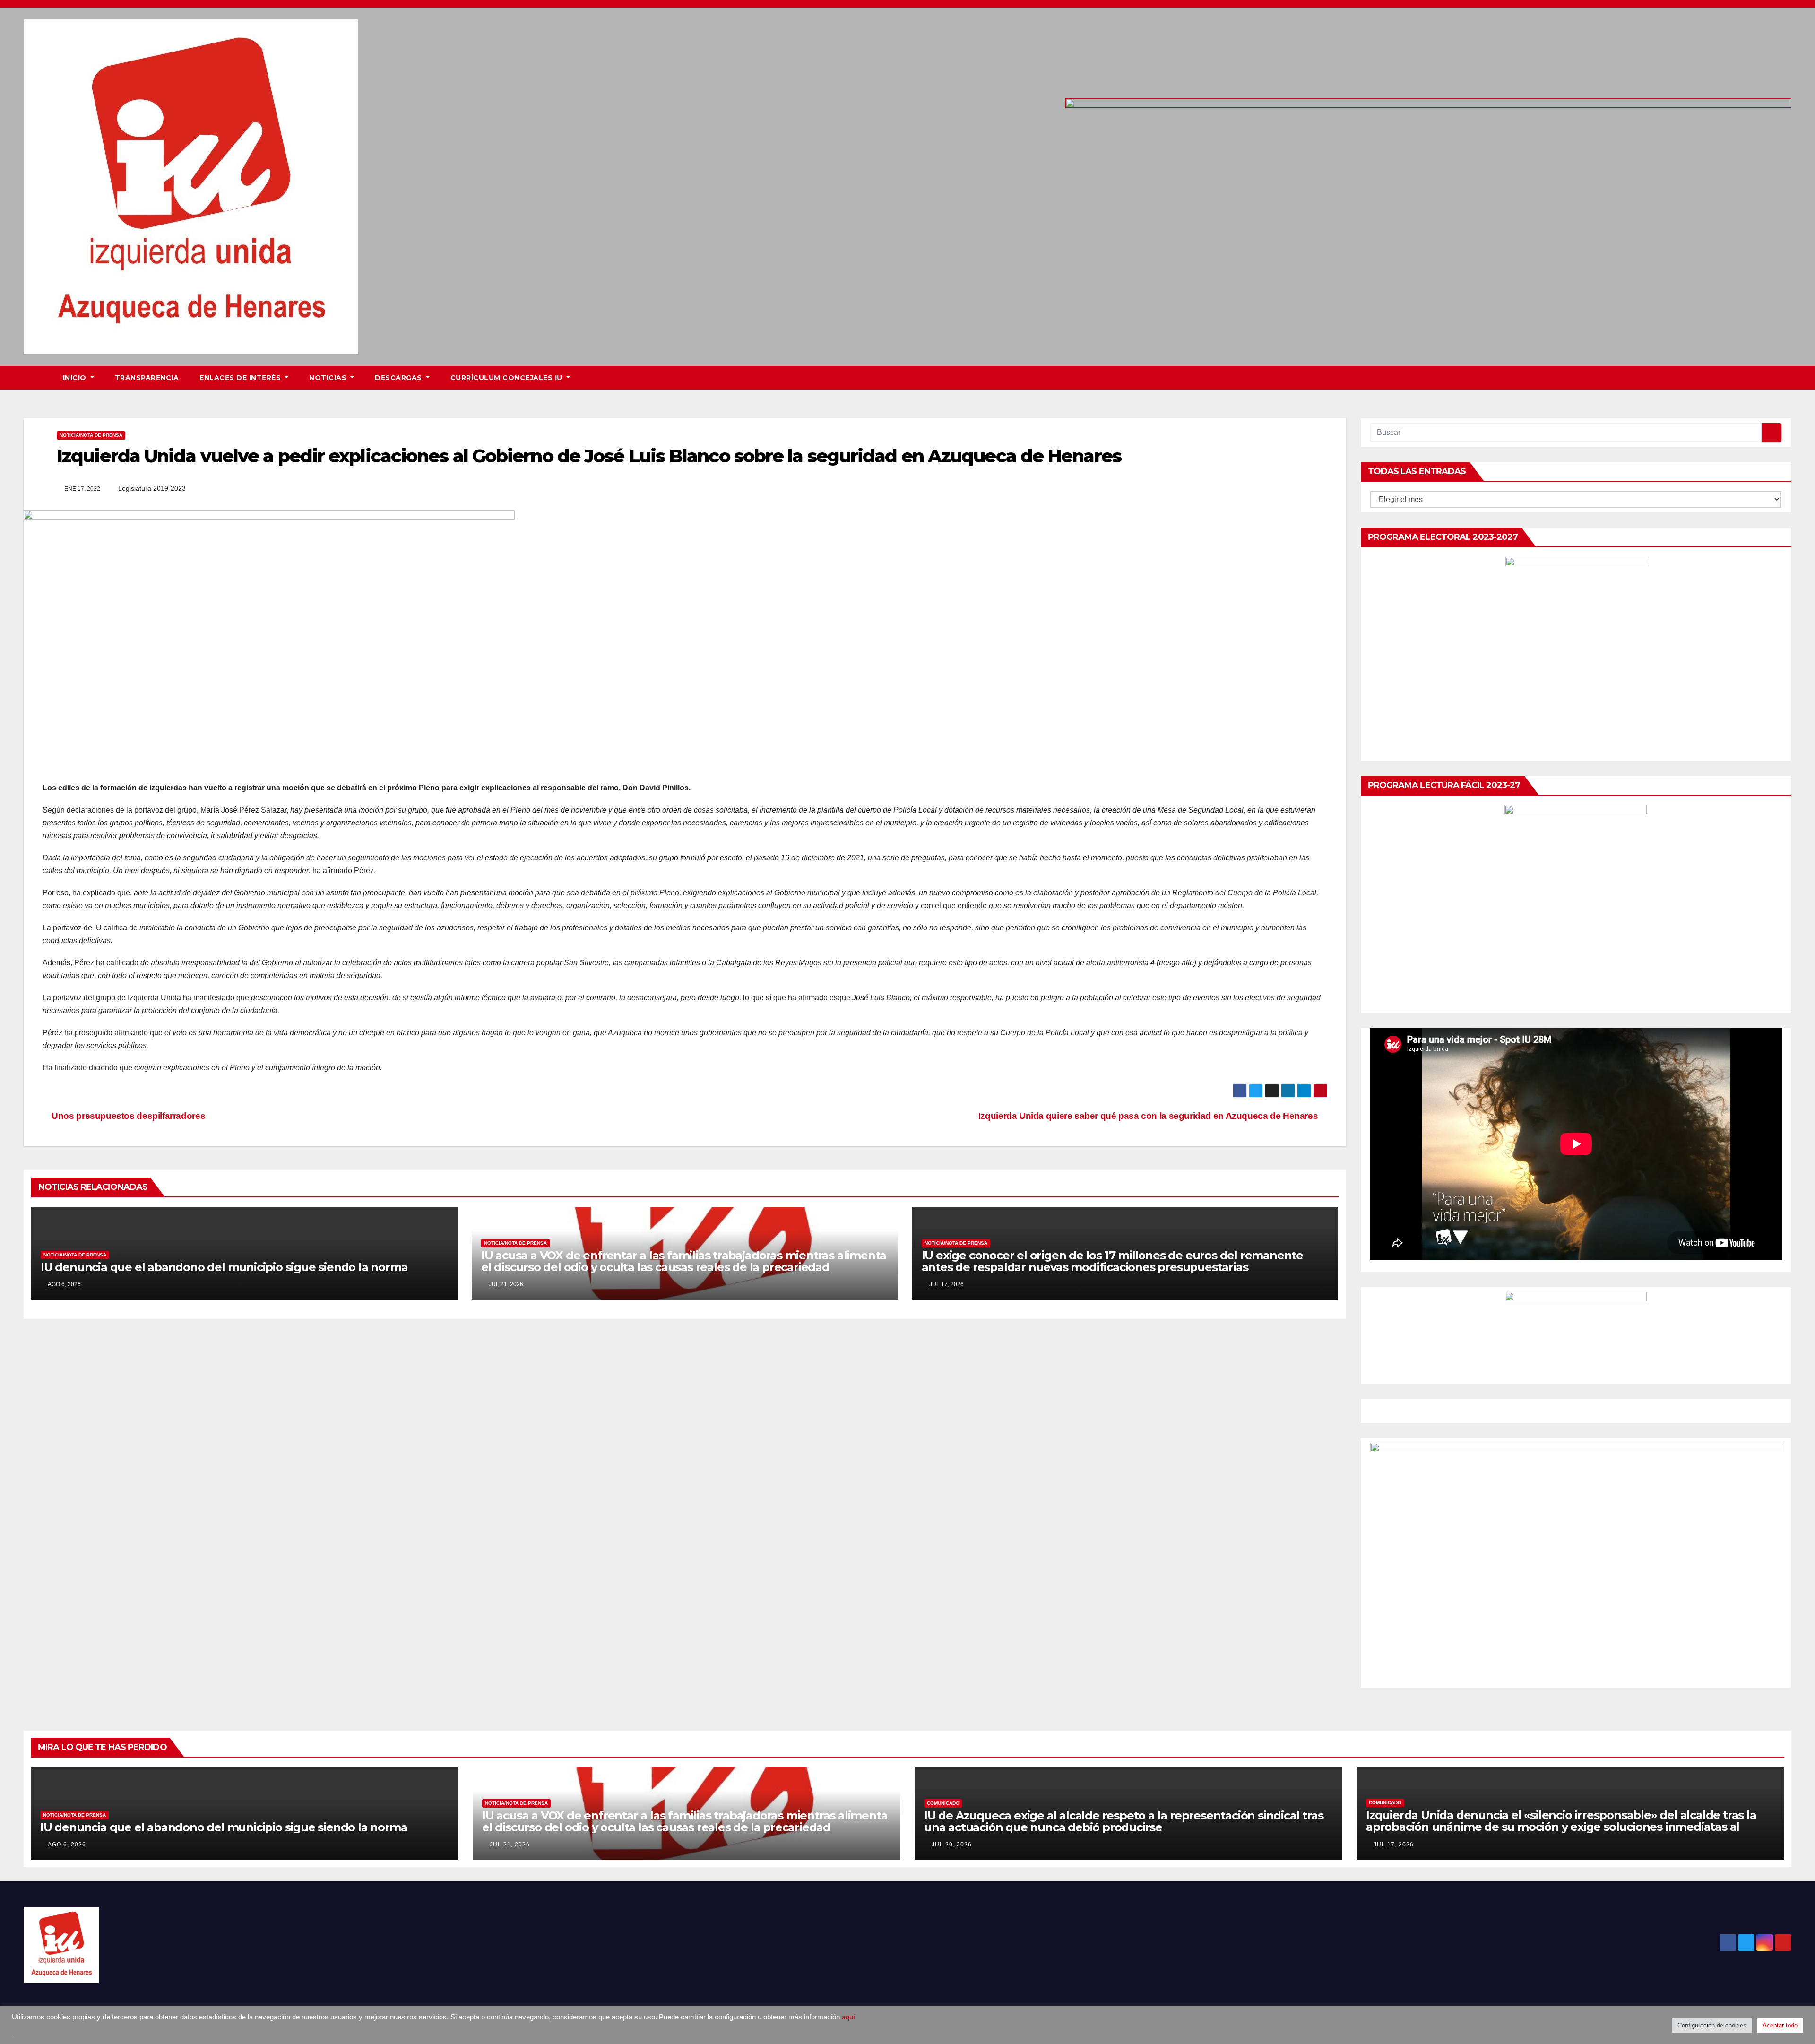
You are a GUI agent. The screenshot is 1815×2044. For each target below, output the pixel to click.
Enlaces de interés (241, 378)
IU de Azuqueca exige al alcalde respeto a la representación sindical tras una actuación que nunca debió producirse (1124, 1821)
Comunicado (943, 1803)
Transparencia (147, 378)
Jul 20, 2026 (952, 1845)
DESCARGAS (399, 378)
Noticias (329, 378)
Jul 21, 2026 (510, 1845)
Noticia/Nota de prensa (91, 435)
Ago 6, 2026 (67, 1845)
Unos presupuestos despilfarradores (127, 1116)
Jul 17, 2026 (1394, 1845)
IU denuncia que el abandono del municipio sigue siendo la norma (224, 1267)
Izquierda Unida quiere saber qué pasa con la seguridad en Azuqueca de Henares (1149, 1116)
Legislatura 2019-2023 (152, 488)
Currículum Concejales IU (508, 378)
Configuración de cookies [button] (1712, 2025)
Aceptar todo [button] (1780, 2025)
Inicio (76, 378)
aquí (848, 2017)
